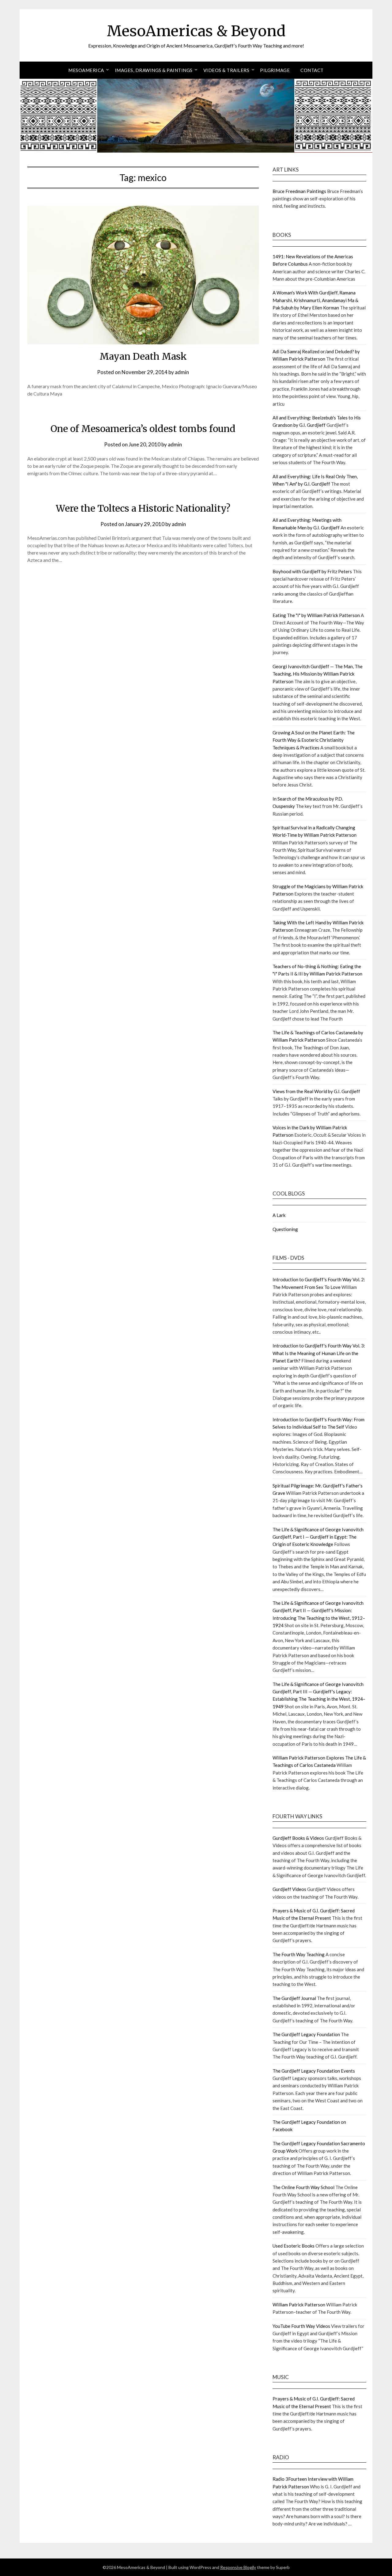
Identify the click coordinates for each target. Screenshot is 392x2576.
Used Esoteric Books (294, 2246)
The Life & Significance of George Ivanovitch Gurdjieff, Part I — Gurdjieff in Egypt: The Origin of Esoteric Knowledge (318, 1537)
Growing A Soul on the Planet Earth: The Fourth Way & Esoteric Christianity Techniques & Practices (314, 740)
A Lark (279, 1215)
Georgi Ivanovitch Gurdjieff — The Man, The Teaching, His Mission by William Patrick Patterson (318, 674)
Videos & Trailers (226, 70)
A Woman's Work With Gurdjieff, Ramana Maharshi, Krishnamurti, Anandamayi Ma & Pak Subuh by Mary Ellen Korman (315, 300)
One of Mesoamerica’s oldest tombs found (143, 429)
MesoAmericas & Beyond (196, 31)
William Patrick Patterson (299, 2305)
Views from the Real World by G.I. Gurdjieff (316, 1091)
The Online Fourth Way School (303, 2187)
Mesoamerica (86, 70)
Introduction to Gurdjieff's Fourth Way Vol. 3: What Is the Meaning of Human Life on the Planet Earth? (319, 1353)
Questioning (285, 1229)
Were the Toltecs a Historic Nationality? (143, 508)
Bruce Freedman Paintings (299, 191)
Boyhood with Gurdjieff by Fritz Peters (312, 571)
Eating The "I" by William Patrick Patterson (316, 615)
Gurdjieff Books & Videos (298, 1838)
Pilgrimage (275, 70)
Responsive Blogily (238, 2567)
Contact (312, 70)
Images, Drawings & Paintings (154, 70)
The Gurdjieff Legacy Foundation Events (314, 2071)
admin (182, 372)
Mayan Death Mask (143, 356)
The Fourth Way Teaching (299, 1954)
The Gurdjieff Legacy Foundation (306, 2034)
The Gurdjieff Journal (294, 1998)
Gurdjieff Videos (289, 1889)
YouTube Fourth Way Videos (301, 2326)
